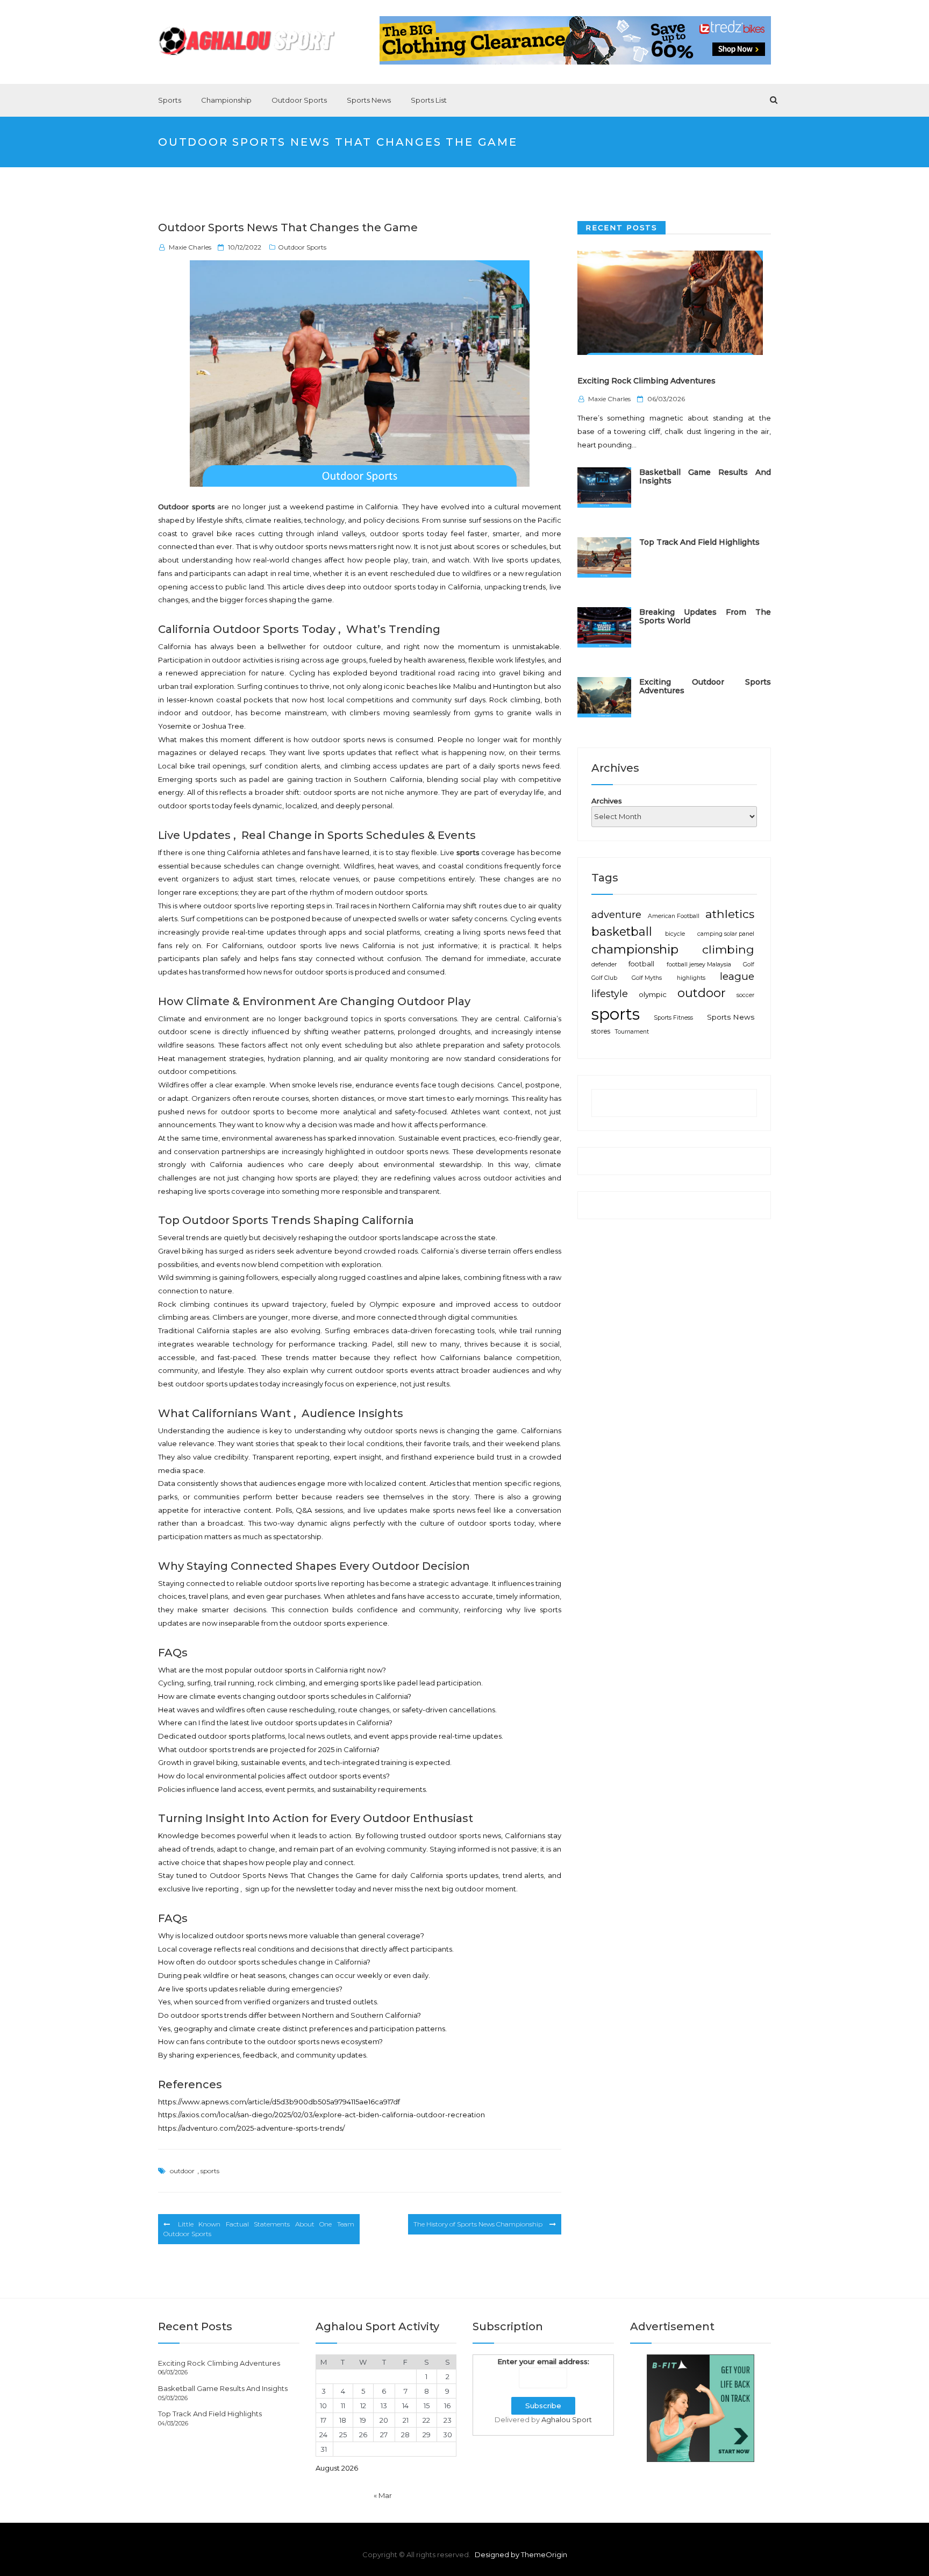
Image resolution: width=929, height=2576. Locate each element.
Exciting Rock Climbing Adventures (646, 381)
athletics (730, 914)
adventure (616, 915)
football (641, 964)
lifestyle (610, 994)
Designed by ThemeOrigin (521, 2554)
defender (604, 965)
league (737, 976)
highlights (691, 978)
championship (635, 949)
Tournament (632, 1032)
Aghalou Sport (567, 2420)
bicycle (675, 934)
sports (210, 2171)
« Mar (383, 2495)
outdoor (182, 2171)
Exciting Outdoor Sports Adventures (705, 686)
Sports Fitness (673, 1018)
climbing (728, 949)
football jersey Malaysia (699, 965)
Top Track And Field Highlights (699, 542)
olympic (653, 994)
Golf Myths (647, 978)
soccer (745, 995)
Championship (226, 100)
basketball (622, 931)
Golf (749, 965)
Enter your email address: (543, 2361)
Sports (170, 100)
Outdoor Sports (299, 100)
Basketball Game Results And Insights (705, 476)
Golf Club (604, 978)
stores (601, 1031)
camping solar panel (726, 934)
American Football (674, 916)
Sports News (369, 100)
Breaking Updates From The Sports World (705, 616)
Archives (607, 800)
